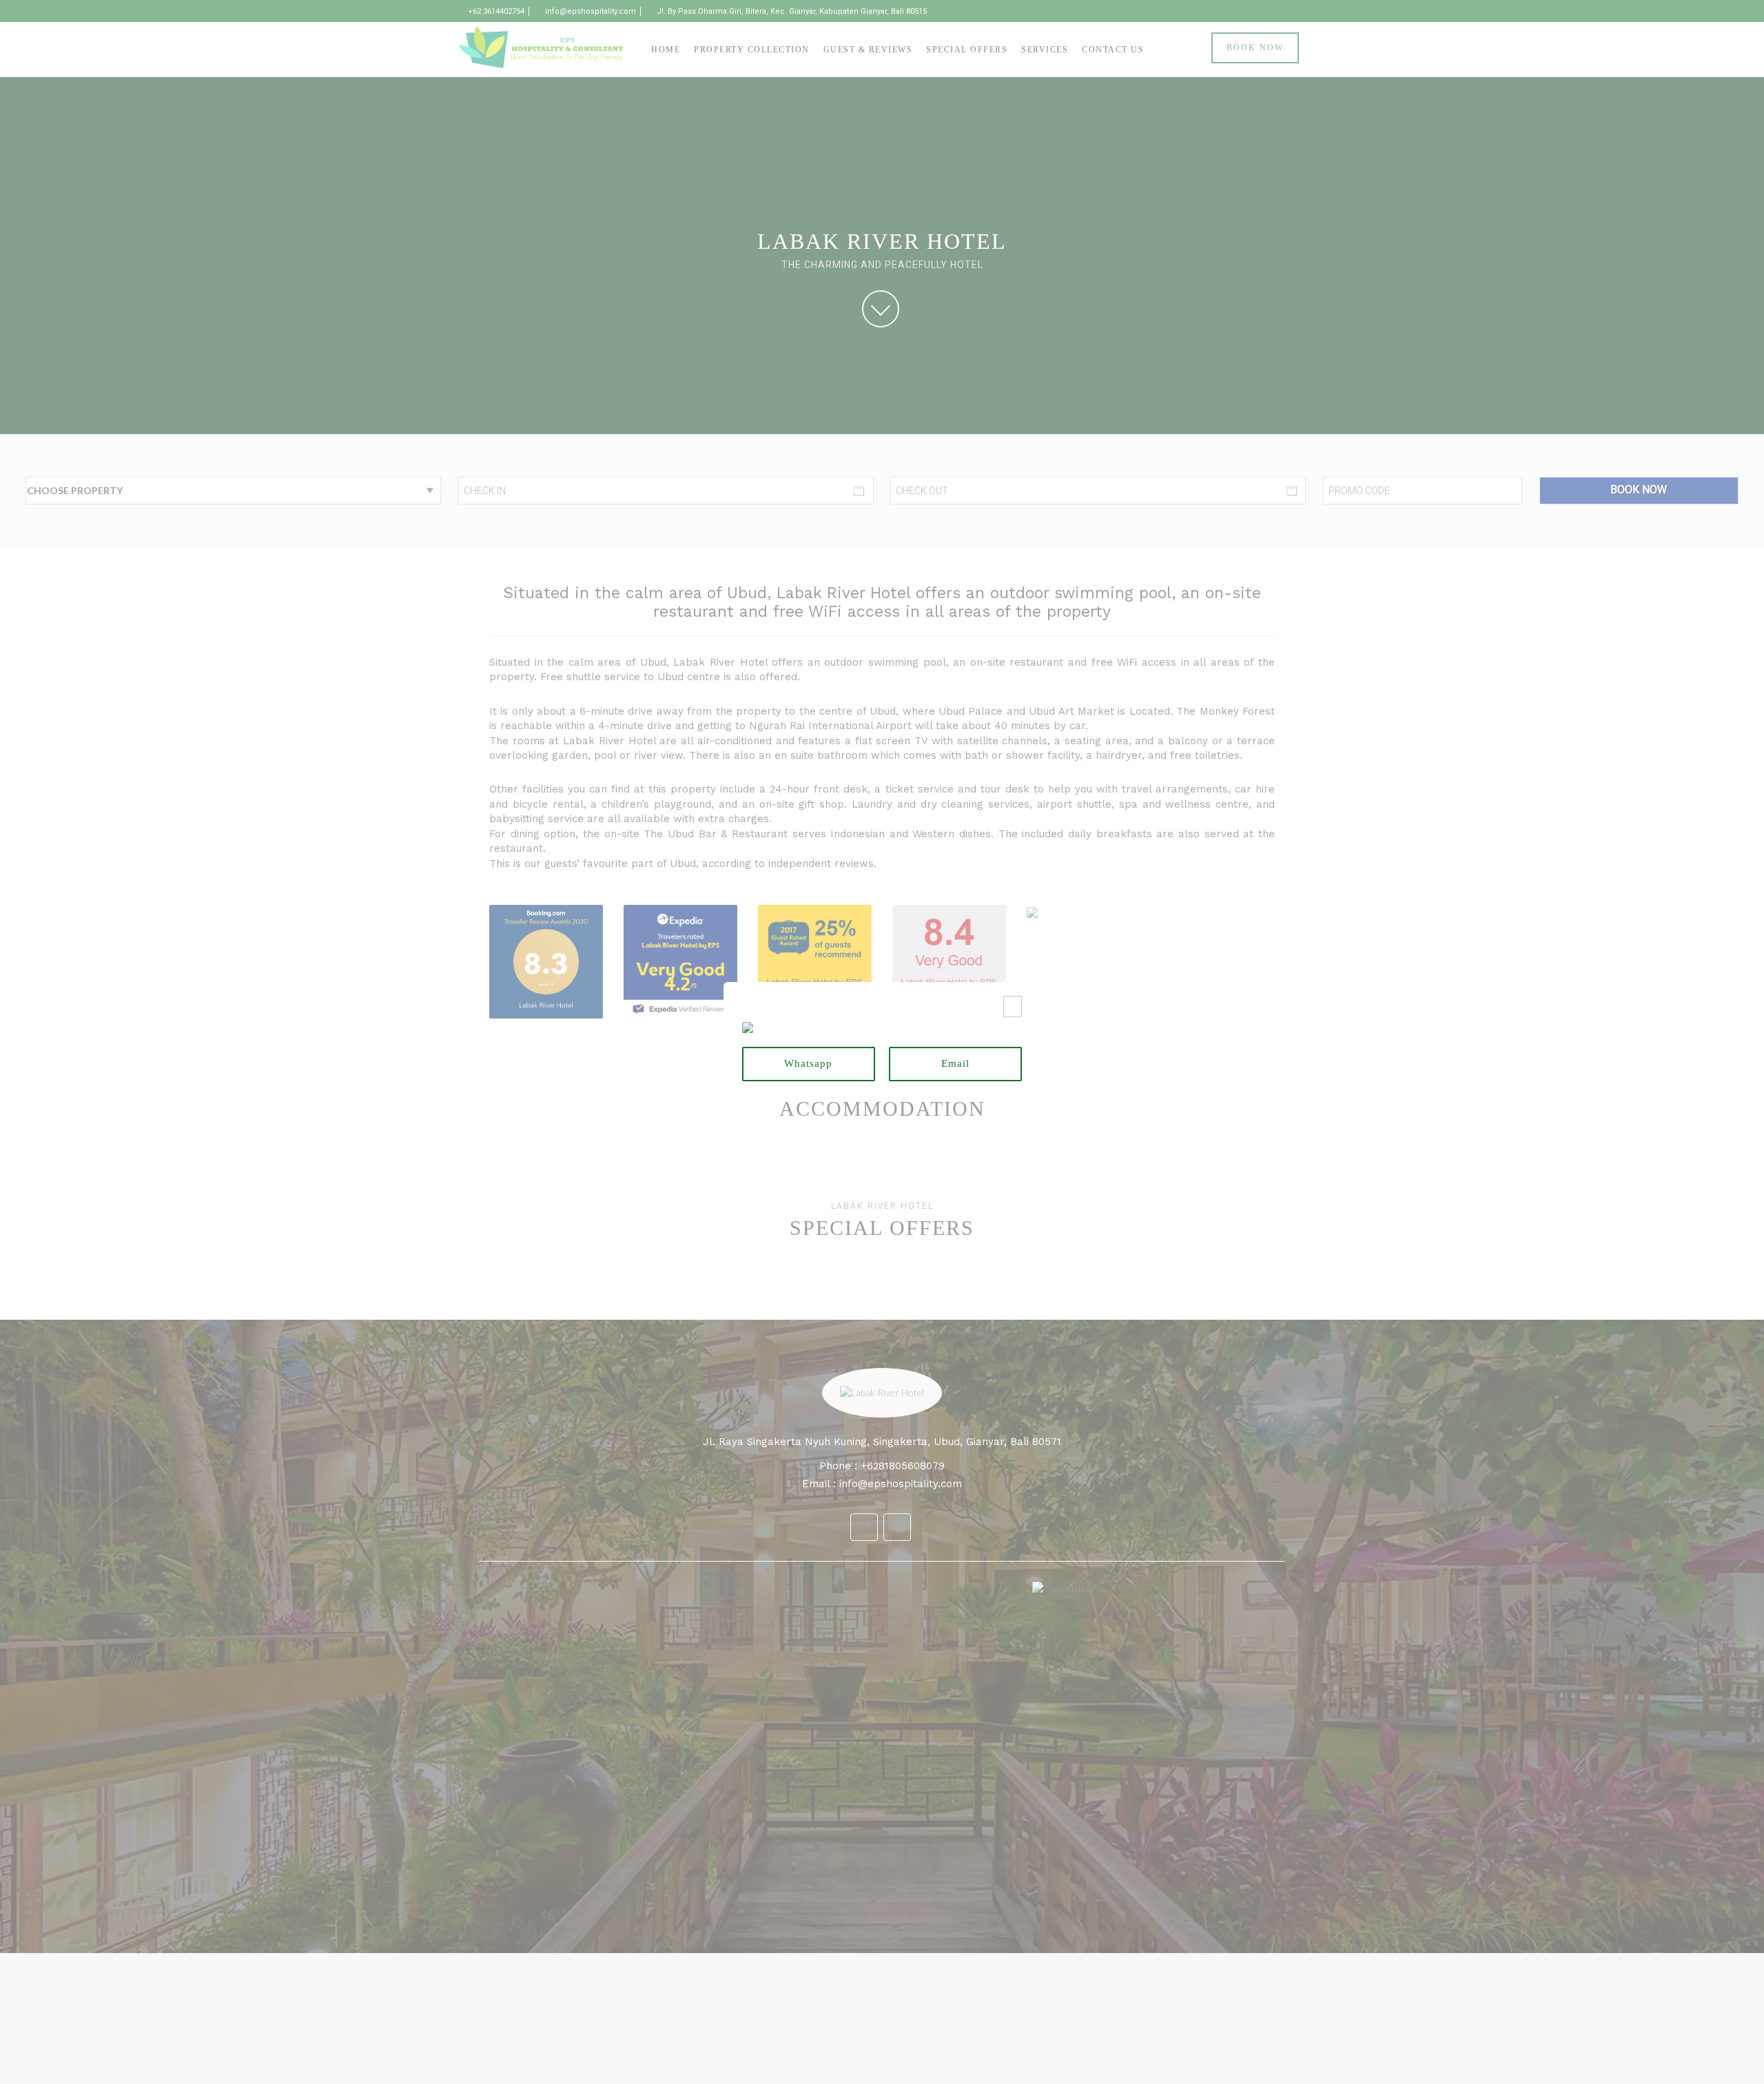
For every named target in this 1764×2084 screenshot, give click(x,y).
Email (955, 1063)
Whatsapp (808, 1063)
